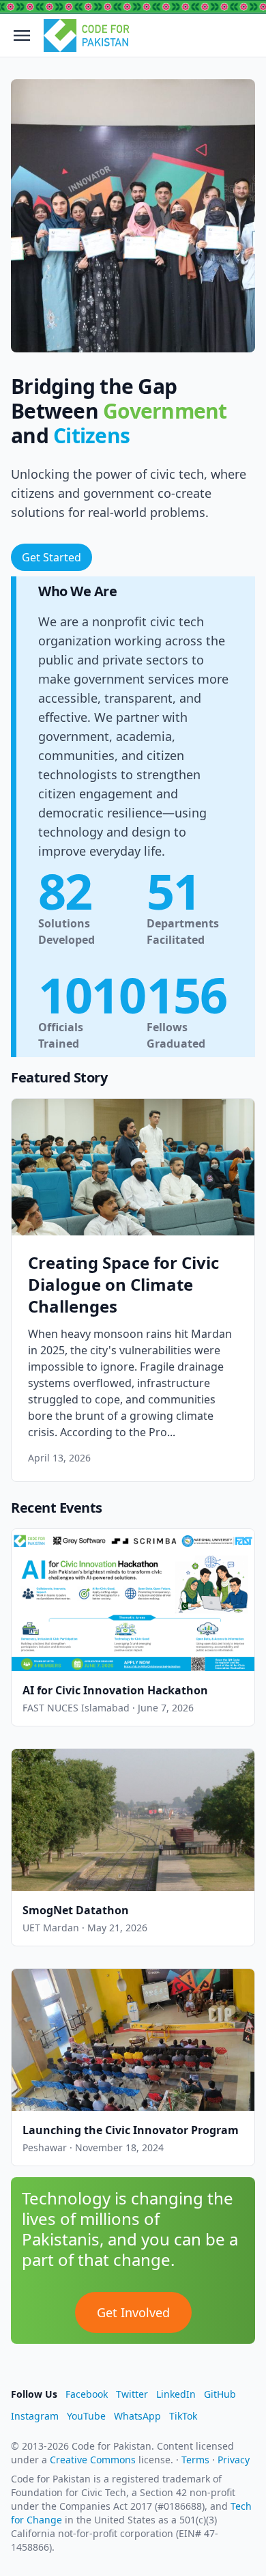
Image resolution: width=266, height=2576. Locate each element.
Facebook (87, 2394)
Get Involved (133, 2312)
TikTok (183, 2416)
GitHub (220, 2394)
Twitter (132, 2394)
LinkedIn (176, 2394)
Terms (195, 2460)
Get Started (51, 557)
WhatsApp (137, 2416)
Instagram (35, 2416)
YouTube (86, 2416)
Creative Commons (93, 2460)
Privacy (234, 2460)
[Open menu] (22, 36)
